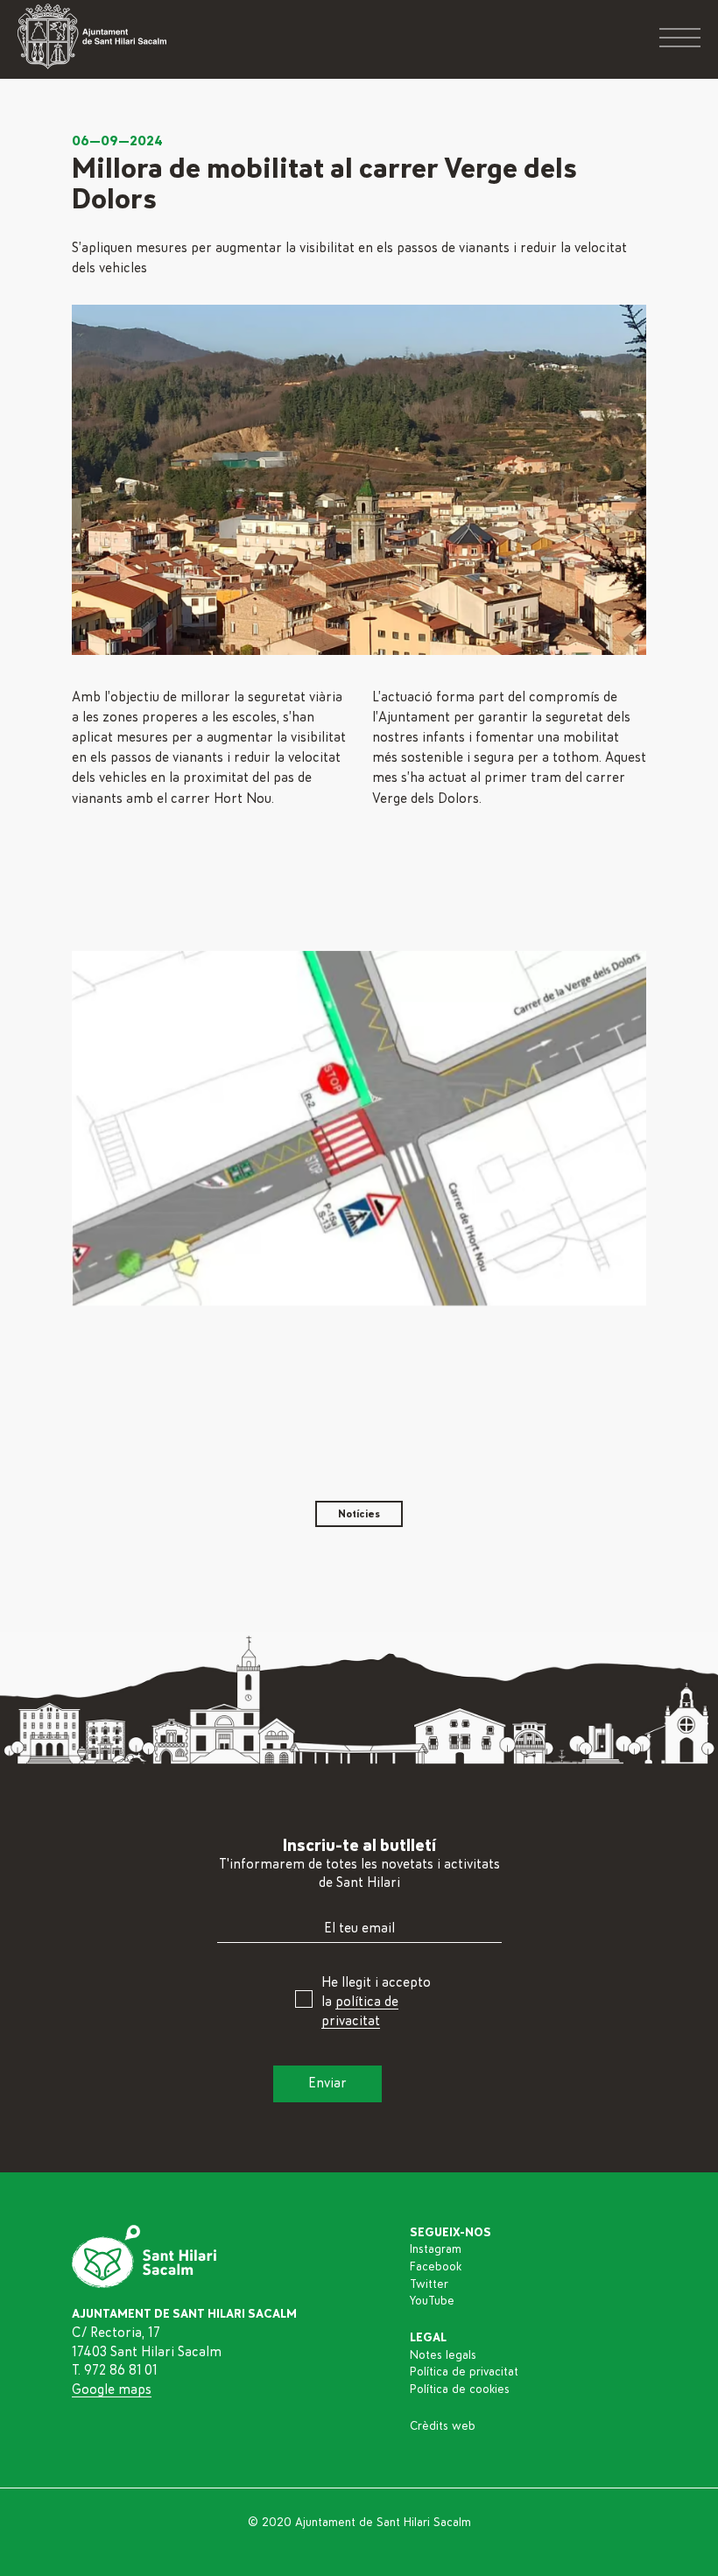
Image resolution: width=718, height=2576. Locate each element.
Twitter (429, 2284)
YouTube (432, 2301)
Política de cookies (460, 2389)
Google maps (112, 2389)
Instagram (436, 2249)
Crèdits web (443, 2426)
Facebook (436, 2267)
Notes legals (443, 2355)
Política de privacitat (464, 2372)
